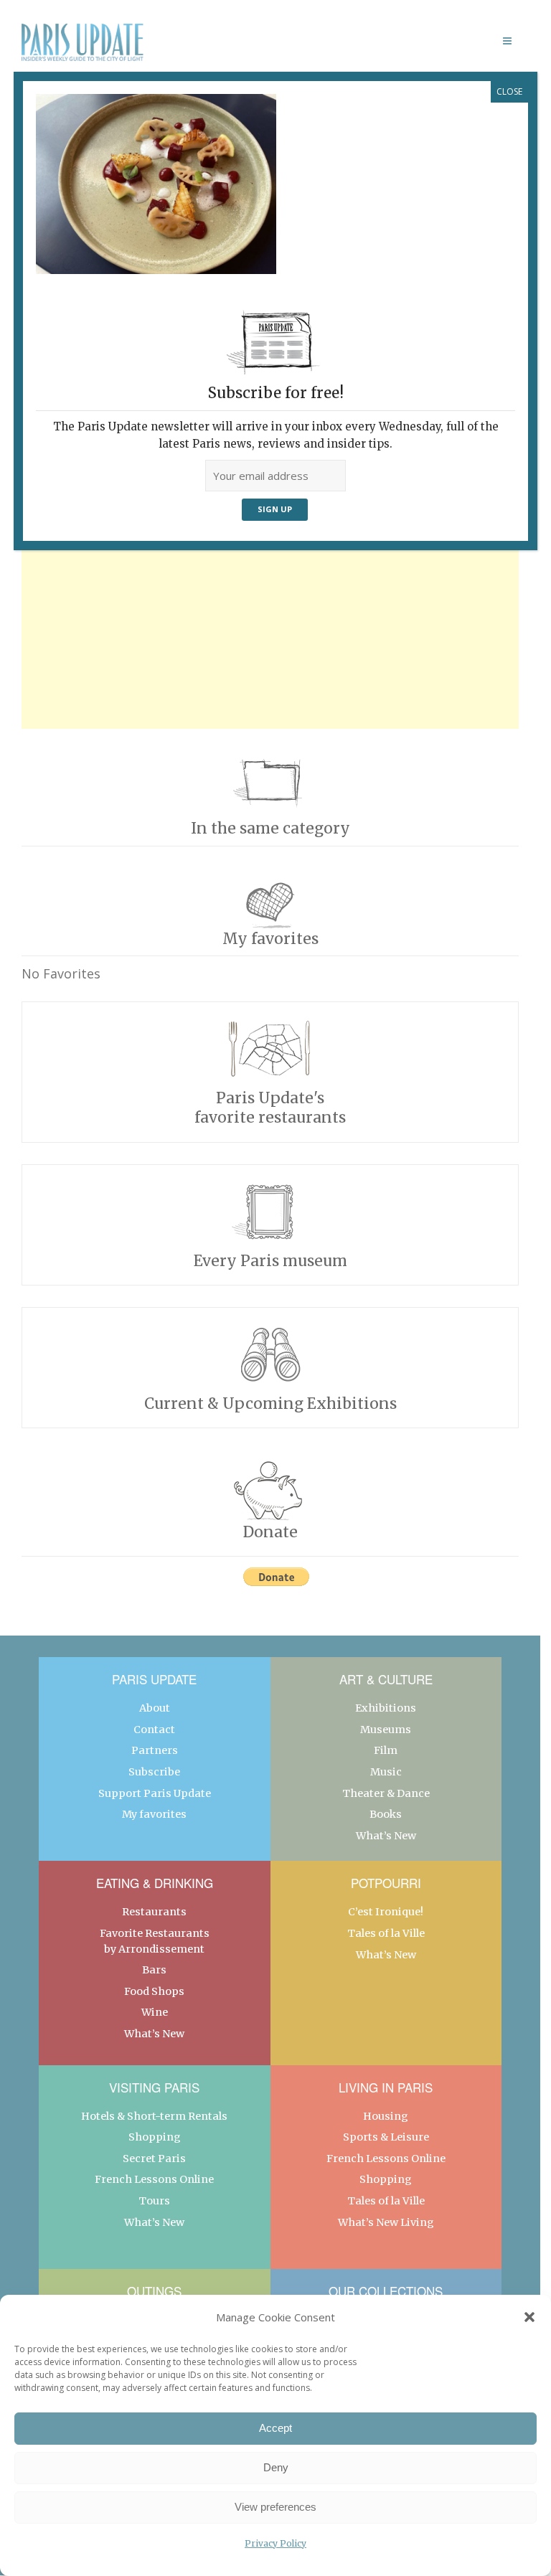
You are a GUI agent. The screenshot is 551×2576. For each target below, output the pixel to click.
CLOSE (509, 91)
